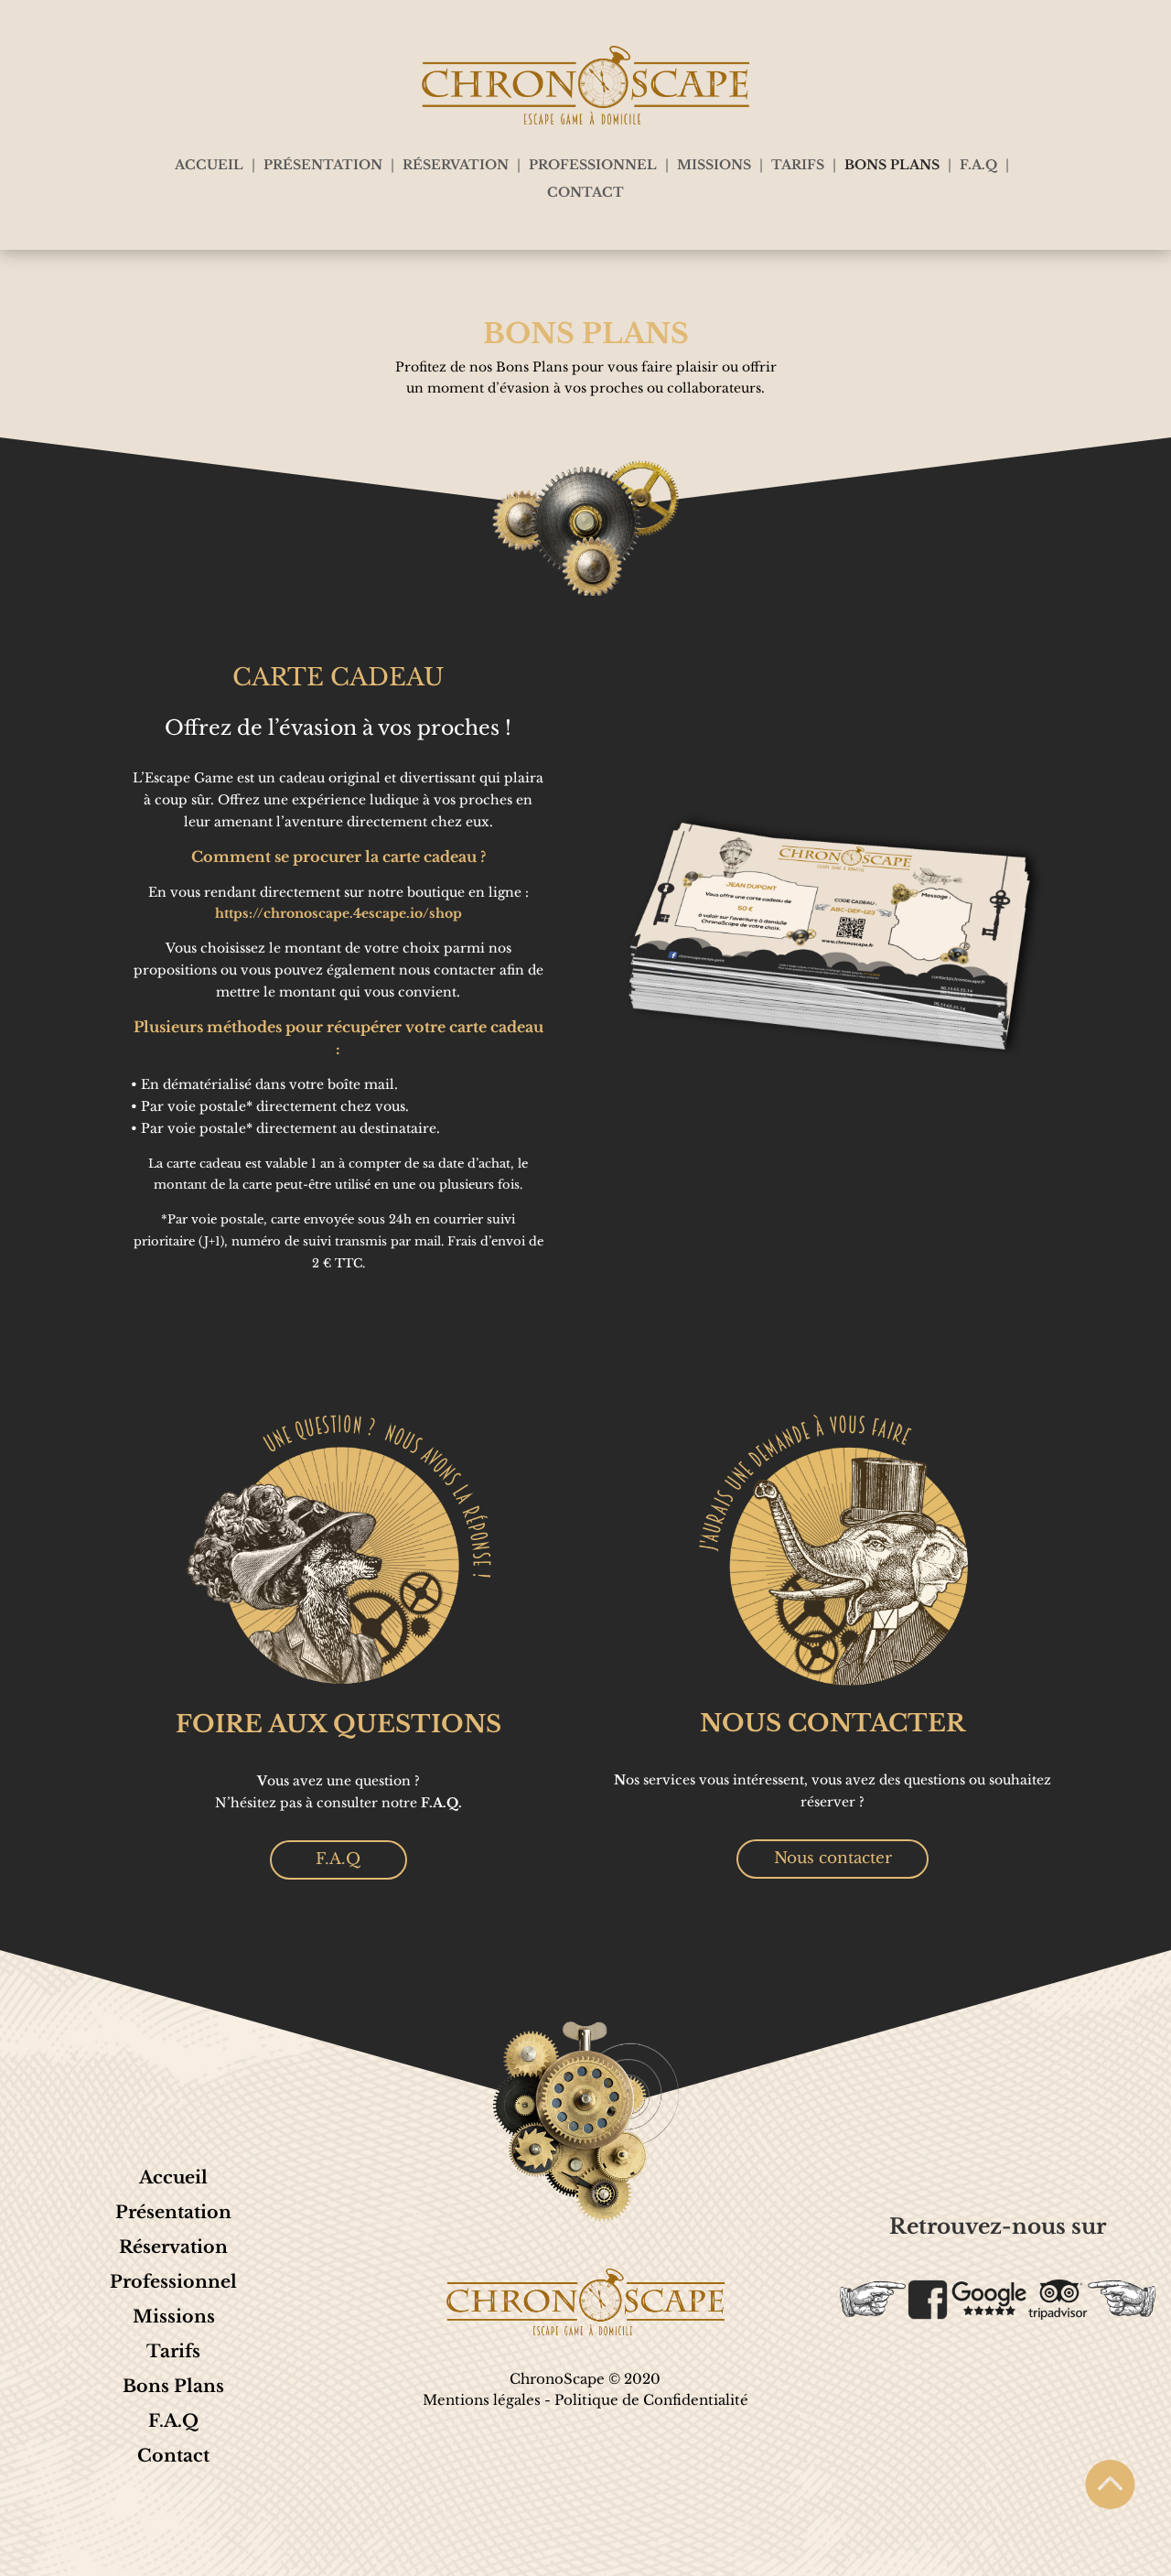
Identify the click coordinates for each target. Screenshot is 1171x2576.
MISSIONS (714, 166)
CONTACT (585, 193)
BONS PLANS (892, 166)
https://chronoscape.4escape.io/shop (338, 913)
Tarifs (173, 2351)
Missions (174, 2317)
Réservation (173, 2247)
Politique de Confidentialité (651, 2400)
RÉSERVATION (456, 166)
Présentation (173, 2212)
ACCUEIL (209, 166)
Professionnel (173, 2282)
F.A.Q (978, 166)
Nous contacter (833, 1858)
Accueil (173, 2177)
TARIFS (798, 166)
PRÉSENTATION (323, 166)
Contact (173, 2456)
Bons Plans (173, 2386)
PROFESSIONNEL (593, 166)
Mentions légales (482, 2400)
